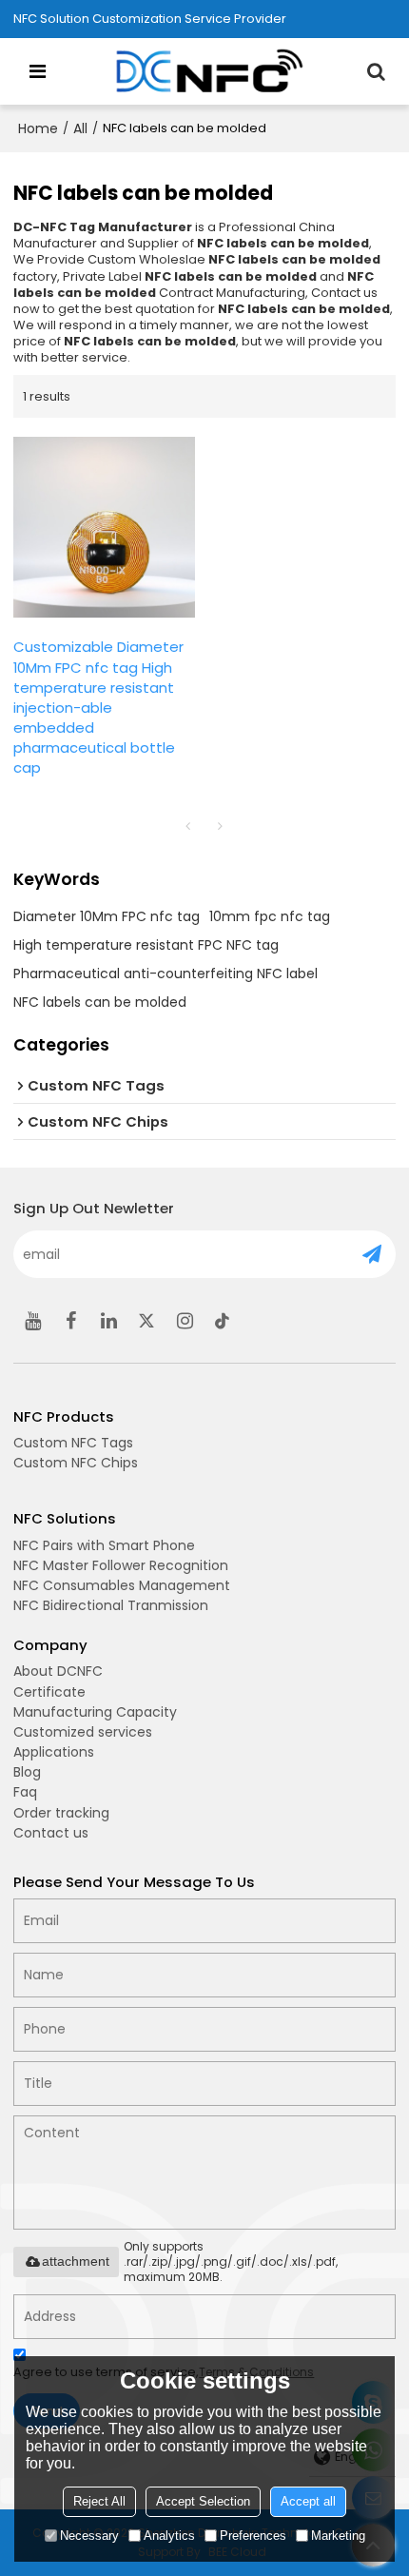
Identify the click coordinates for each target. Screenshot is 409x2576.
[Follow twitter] (146, 1321)
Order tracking (61, 1813)
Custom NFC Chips (76, 1463)
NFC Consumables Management (122, 1585)
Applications (54, 1752)
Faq (25, 1792)
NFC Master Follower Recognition (121, 1565)
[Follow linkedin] (108, 1321)
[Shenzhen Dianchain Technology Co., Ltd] (209, 71)
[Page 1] (188, 826)
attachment (76, 2261)
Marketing (338, 2536)
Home (38, 128)
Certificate (49, 1692)
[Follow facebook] (70, 1321)
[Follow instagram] (185, 1321)
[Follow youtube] (32, 1321)
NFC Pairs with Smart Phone (104, 1545)
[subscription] (372, 1254)
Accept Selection (203, 2501)
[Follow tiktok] (223, 1321)
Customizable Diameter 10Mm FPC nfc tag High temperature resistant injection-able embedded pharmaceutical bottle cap (98, 707)
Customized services (83, 1732)
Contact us (51, 1833)
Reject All (99, 2501)
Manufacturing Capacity (95, 1712)
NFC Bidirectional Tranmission (111, 1605)
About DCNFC (58, 1671)
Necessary (89, 2536)
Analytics (169, 2536)
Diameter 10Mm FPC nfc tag (107, 916)
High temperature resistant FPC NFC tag (146, 945)
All (80, 128)
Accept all (308, 2501)
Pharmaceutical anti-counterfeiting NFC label (166, 973)
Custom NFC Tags (73, 1443)
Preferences (253, 2536)
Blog (27, 1772)
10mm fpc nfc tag (270, 916)
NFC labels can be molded (100, 1002)
